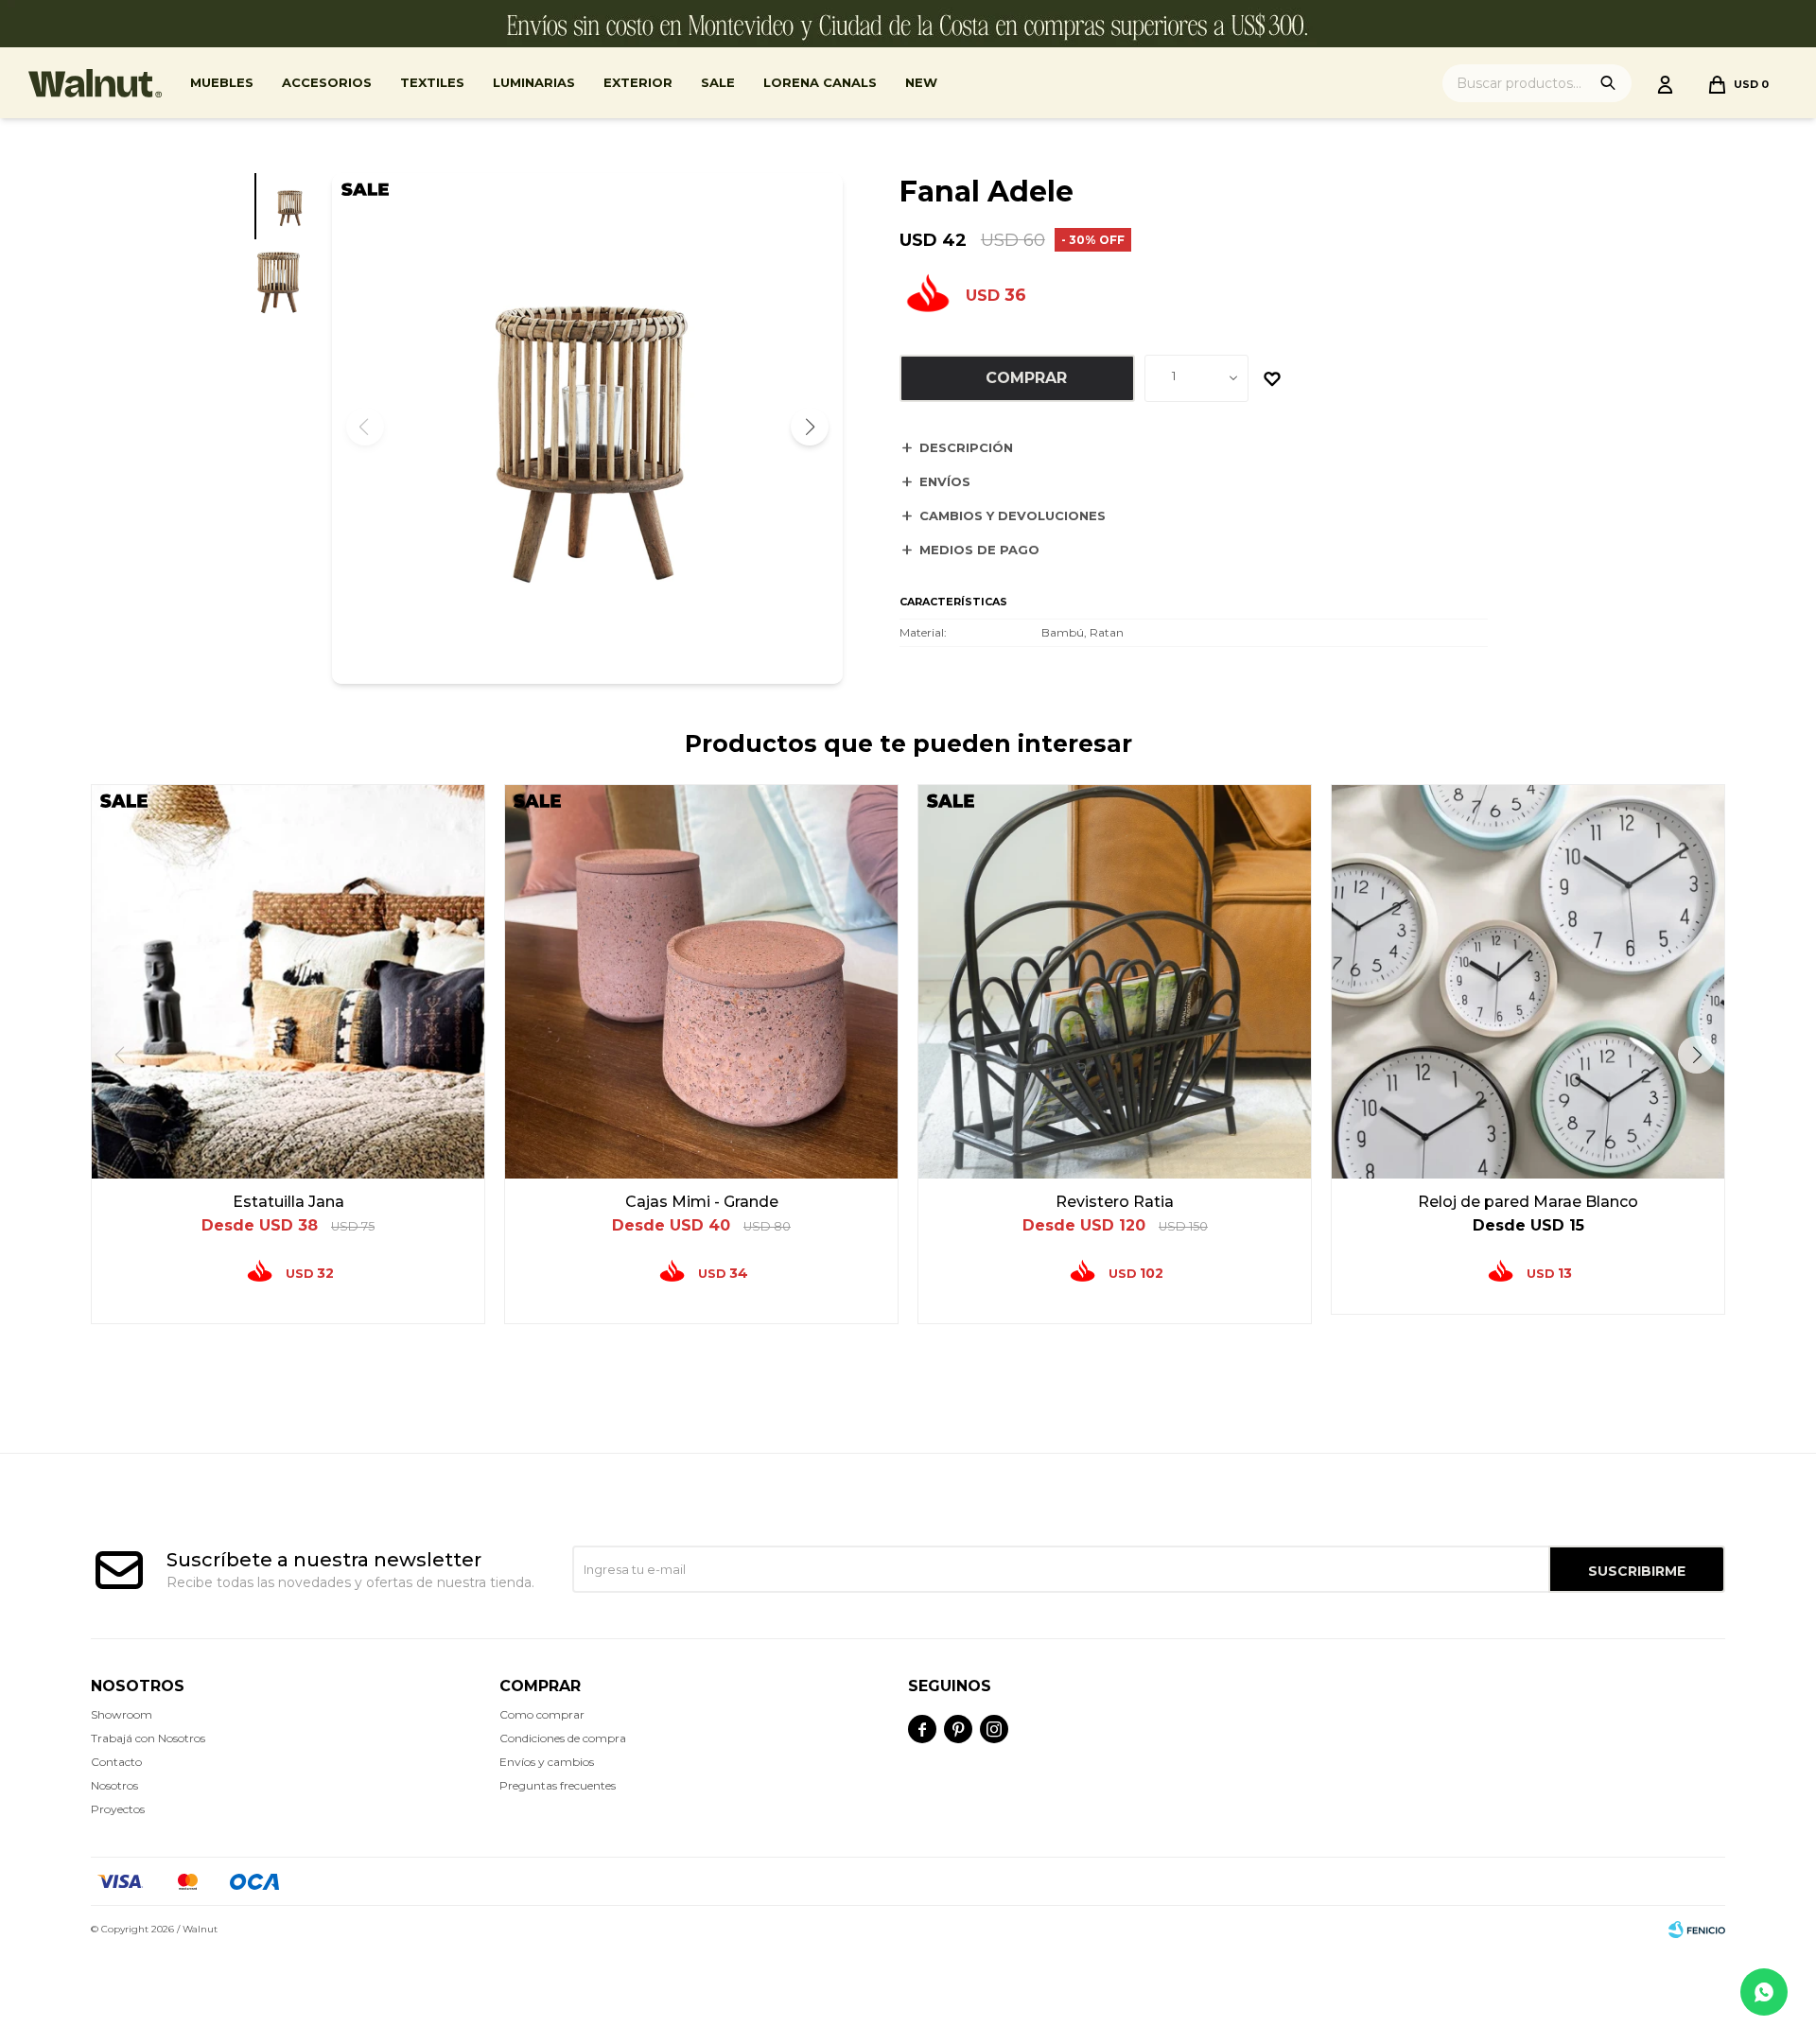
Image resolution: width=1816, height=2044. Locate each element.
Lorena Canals (820, 82)
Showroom (122, 1714)
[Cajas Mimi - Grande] (701, 981)
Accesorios (327, 82)
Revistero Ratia (1115, 1202)
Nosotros (114, 1785)
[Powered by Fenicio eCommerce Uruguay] (1697, 1930)
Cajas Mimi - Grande (702, 1202)
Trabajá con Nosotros (148, 1738)
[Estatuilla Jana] (288, 981)
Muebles (222, 82)
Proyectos (118, 1809)
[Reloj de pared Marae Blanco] (1528, 981)
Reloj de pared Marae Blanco (1528, 1202)
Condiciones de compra (563, 1738)
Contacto (116, 1762)
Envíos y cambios (547, 1762)
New (921, 82)
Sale (718, 82)
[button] (810, 427)
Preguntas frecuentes (558, 1785)
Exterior (638, 82)
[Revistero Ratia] (1115, 981)
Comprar (1026, 378)
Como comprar (542, 1714)
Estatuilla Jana (288, 1202)
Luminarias (534, 82)
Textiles (432, 82)
